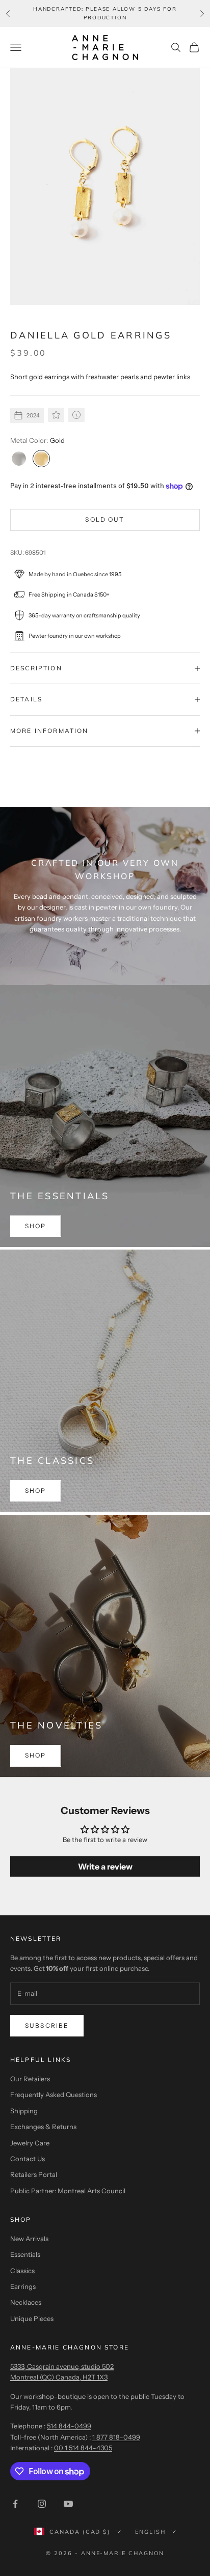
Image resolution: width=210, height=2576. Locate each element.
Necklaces (26, 2302)
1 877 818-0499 (116, 2437)
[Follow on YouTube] (68, 2504)
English (150, 2532)
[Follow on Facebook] (15, 2504)
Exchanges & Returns (43, 2127)
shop (36, 1226)
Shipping (24, 2111)
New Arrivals (29, 2239)
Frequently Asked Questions (54, 2094)
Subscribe (47, 2026)
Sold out (105, 519)
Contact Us (28, 2159)
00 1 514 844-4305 (83, 2448)
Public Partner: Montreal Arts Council (68, 2191)
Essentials (25, 2254)
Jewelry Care (30, 2143)
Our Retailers (30, 2079)
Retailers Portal (34, 2174)
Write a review (105, 1866)
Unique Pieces (32, 2318)
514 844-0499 (69, 2426)
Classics (22, 2271)
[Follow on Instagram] (42, 2504)
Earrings (23, 2286)
